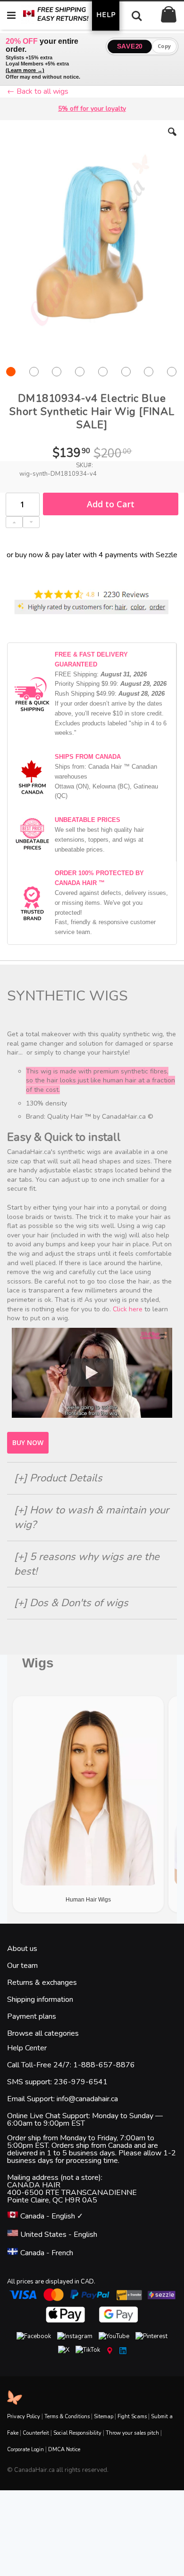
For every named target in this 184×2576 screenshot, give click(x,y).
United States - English (58, 2235)
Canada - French (46, 2253)
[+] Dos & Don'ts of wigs (71, 1603)
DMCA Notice (64, 2450)
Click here (128, 1309)
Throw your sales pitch (132, 2433)
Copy (164, 46)
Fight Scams (132, 2417)
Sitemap (104, 2417)
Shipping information (40, 1999)
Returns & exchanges (42, 1983)
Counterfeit (36, 2433)
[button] (172, 139)
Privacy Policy (24, 2417)
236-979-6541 (81, 2082)
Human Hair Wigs (88, 1900)
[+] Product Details (58, 1478)
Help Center (27, 2048)
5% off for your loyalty (92, 109)
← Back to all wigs (38, 91)
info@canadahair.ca (87, 2099)
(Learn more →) (25, 70)
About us (22, 1949)
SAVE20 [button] (130, 46)
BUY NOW (28, 1442)
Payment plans (32, 2016)
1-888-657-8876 (104, 2065)
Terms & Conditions (67, 2417)
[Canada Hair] (64, 15)
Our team (22, 1966)
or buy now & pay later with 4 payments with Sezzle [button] (92, 555)
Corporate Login (25, 2450)
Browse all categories (43, 2033)
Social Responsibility (77, 2433)
